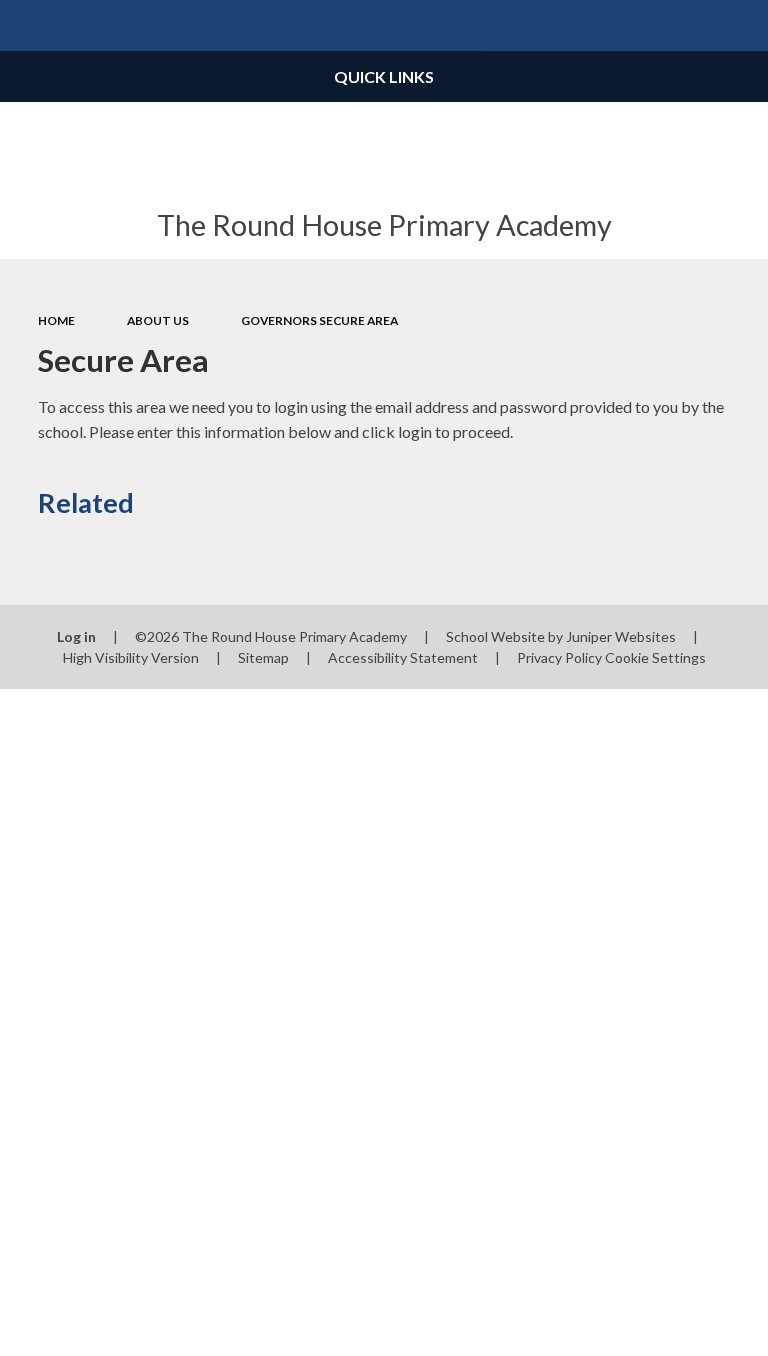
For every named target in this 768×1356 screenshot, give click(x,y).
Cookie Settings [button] (655, 657)
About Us (158, 320)
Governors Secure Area (319, 320)
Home (56, 320)
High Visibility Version (131, 657)
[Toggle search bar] (742, 25)
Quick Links (384, 76)
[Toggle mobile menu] (25, 25)
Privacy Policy (559, 657)
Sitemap (263, 657)
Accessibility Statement (403, 657)
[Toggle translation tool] (691, 25)
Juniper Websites (621, 636)
